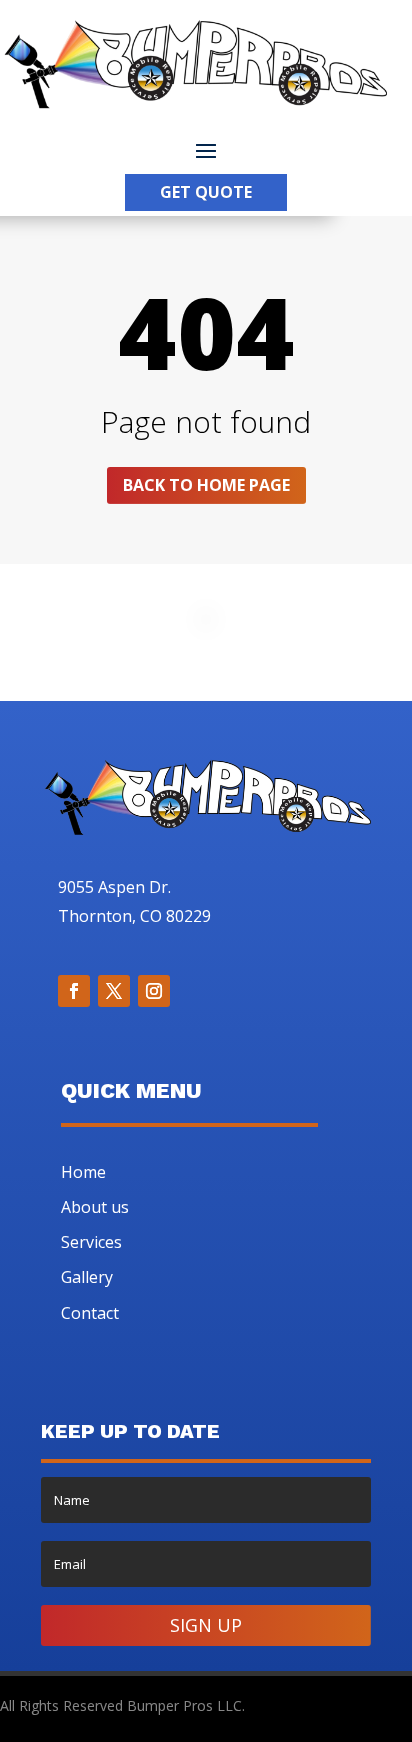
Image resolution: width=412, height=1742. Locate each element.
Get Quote (206, 192)
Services (91, 1242)
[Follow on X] (114, 991)
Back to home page (206, 485)
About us (95, 1207)
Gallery (87, 1277)
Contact (90, 1313)
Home (83, 1172)
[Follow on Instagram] (154, 991)
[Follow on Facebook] (74, 991)
